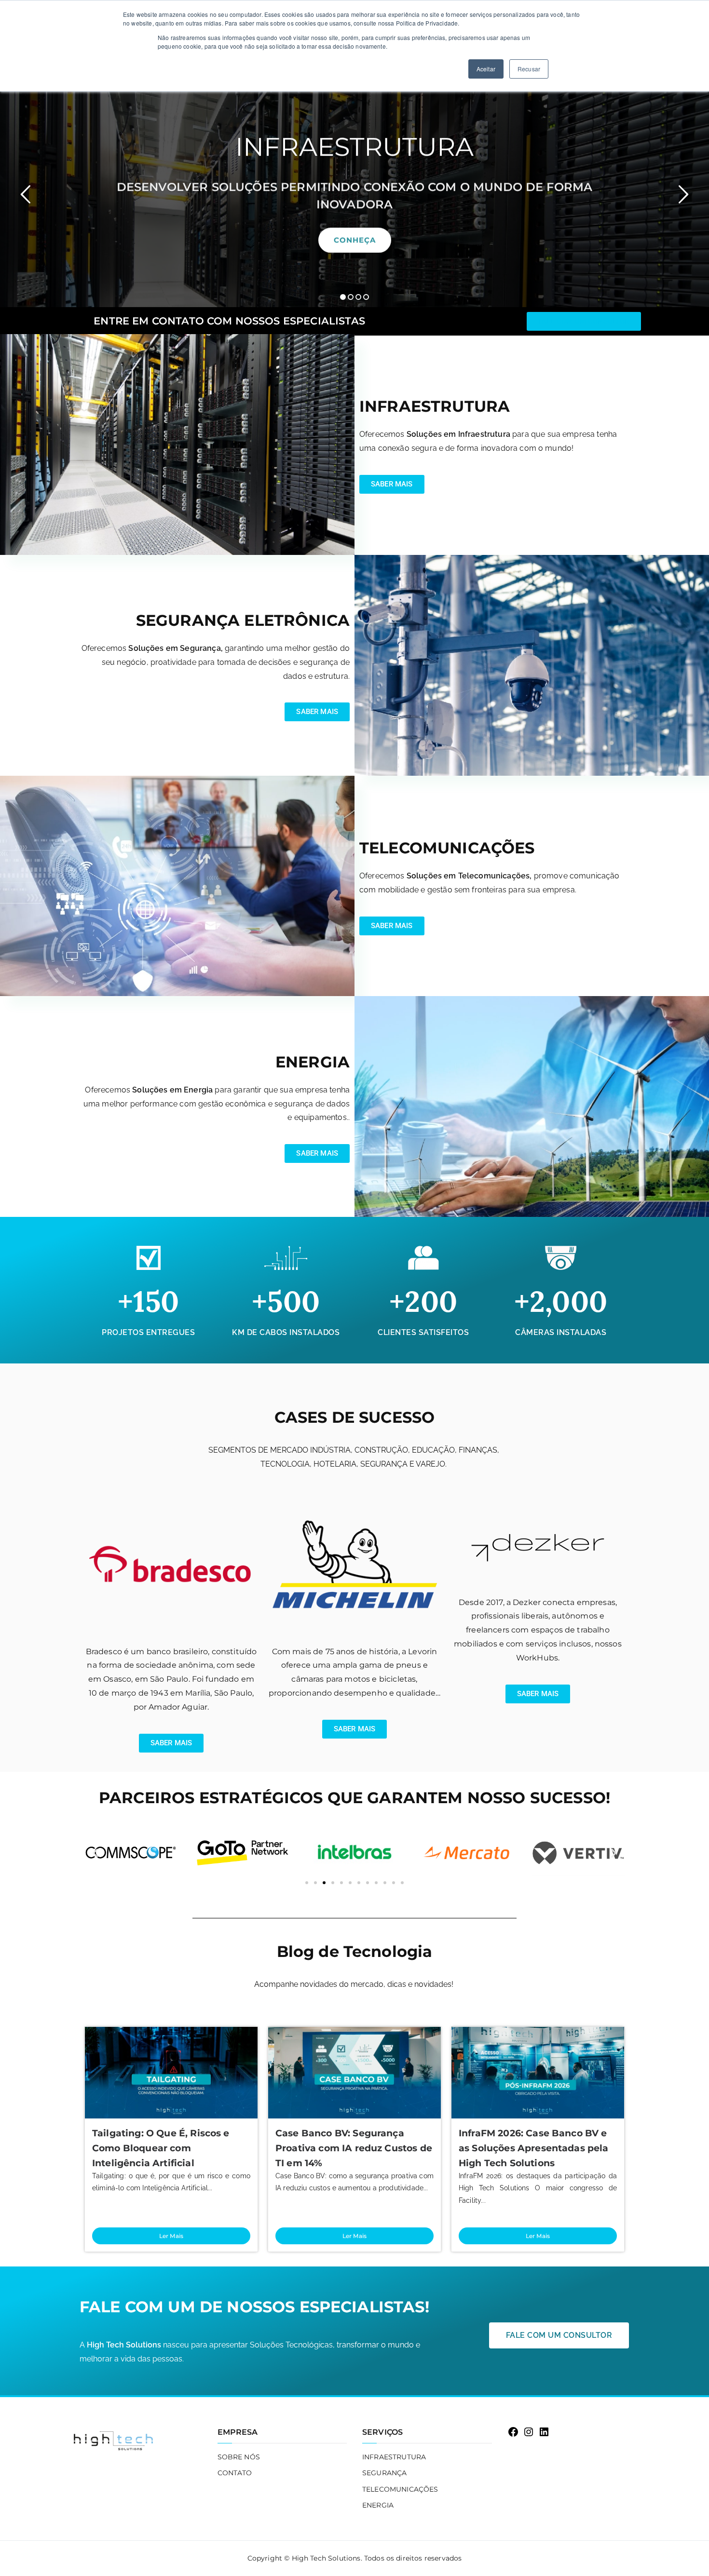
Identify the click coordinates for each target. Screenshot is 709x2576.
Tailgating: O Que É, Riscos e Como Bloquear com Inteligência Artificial (161, 2148)
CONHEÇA (355, 240)
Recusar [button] (529, 69)
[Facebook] (513, 2432)
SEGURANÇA (384, 2473)
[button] (343, 297)
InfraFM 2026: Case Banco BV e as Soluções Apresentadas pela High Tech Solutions (534, 2148)
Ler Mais (171, 2236)
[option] (354, 190)
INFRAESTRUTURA (394, 2457)
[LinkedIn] (544, 2432)
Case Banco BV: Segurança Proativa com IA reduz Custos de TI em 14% (354, 2148)
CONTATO (235, 2473)
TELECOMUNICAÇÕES (400, 2489)
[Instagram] (529, 2432)
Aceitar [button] (486, 69)
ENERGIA (378, 2505)
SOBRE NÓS (239, 2457)
